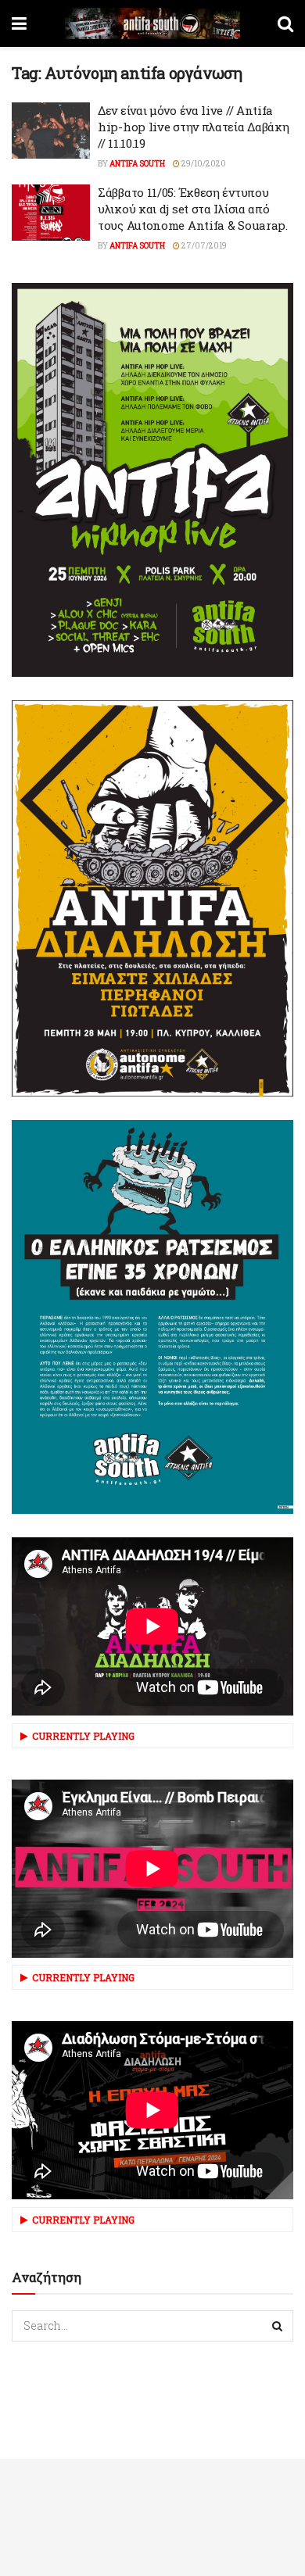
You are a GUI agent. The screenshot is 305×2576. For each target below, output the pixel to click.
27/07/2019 (203, 246)
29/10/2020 (203, 164)
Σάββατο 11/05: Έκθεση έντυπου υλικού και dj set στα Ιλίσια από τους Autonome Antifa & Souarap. (193, 209)
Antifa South (137, 164)
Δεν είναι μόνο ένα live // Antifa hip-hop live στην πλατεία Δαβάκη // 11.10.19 (193, 127)
